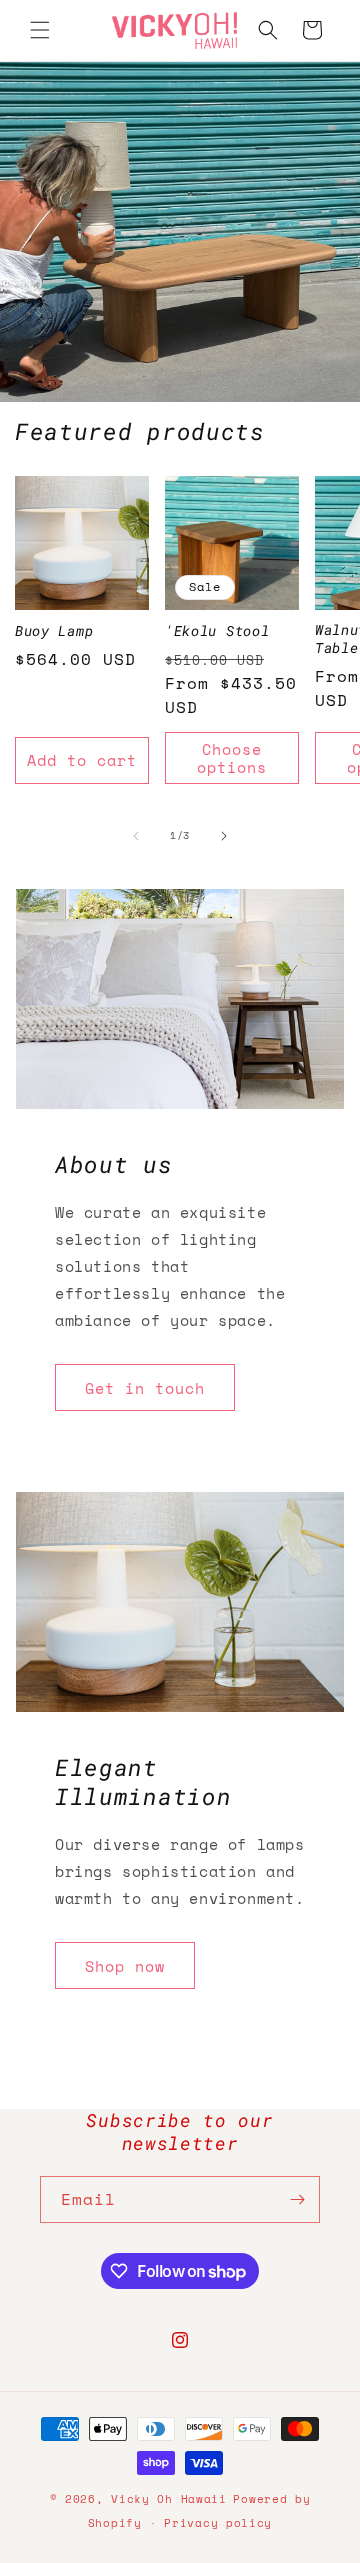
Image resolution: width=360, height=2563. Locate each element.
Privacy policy (218, 2523)
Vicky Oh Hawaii (169, 2499)
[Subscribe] (297, 2199)
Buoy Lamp (54, 631)
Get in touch (145, 1388)
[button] (40, 30)
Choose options (232, 758)
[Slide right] (224, 836)
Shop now (125, 1966)
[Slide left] (136, 836)
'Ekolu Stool (217, 631)
